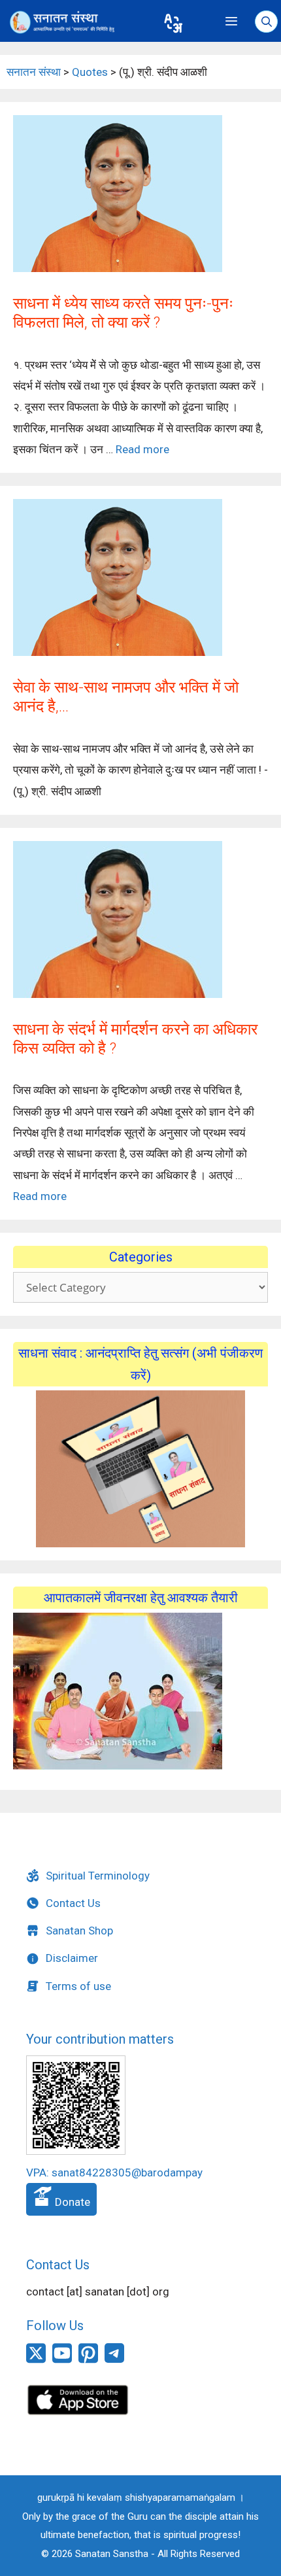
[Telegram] (114, 2359)
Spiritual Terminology (98, 1876)
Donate (71, 2202)
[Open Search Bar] (266, 22)
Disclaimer (72, 1958)
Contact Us (73, 1903)
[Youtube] (62, 2360)
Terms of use (78, 1986)
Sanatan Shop (79, 1931)
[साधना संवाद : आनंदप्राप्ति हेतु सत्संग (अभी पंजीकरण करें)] (140, 1469)
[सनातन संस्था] (77, 22)
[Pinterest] (88, 2360)
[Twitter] (36, 2360)
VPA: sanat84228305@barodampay (114, 2172)
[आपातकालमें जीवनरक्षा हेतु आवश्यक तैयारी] (118, 1766)
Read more (142, 449)
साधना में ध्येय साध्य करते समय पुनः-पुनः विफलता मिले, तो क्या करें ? (123, 313)
